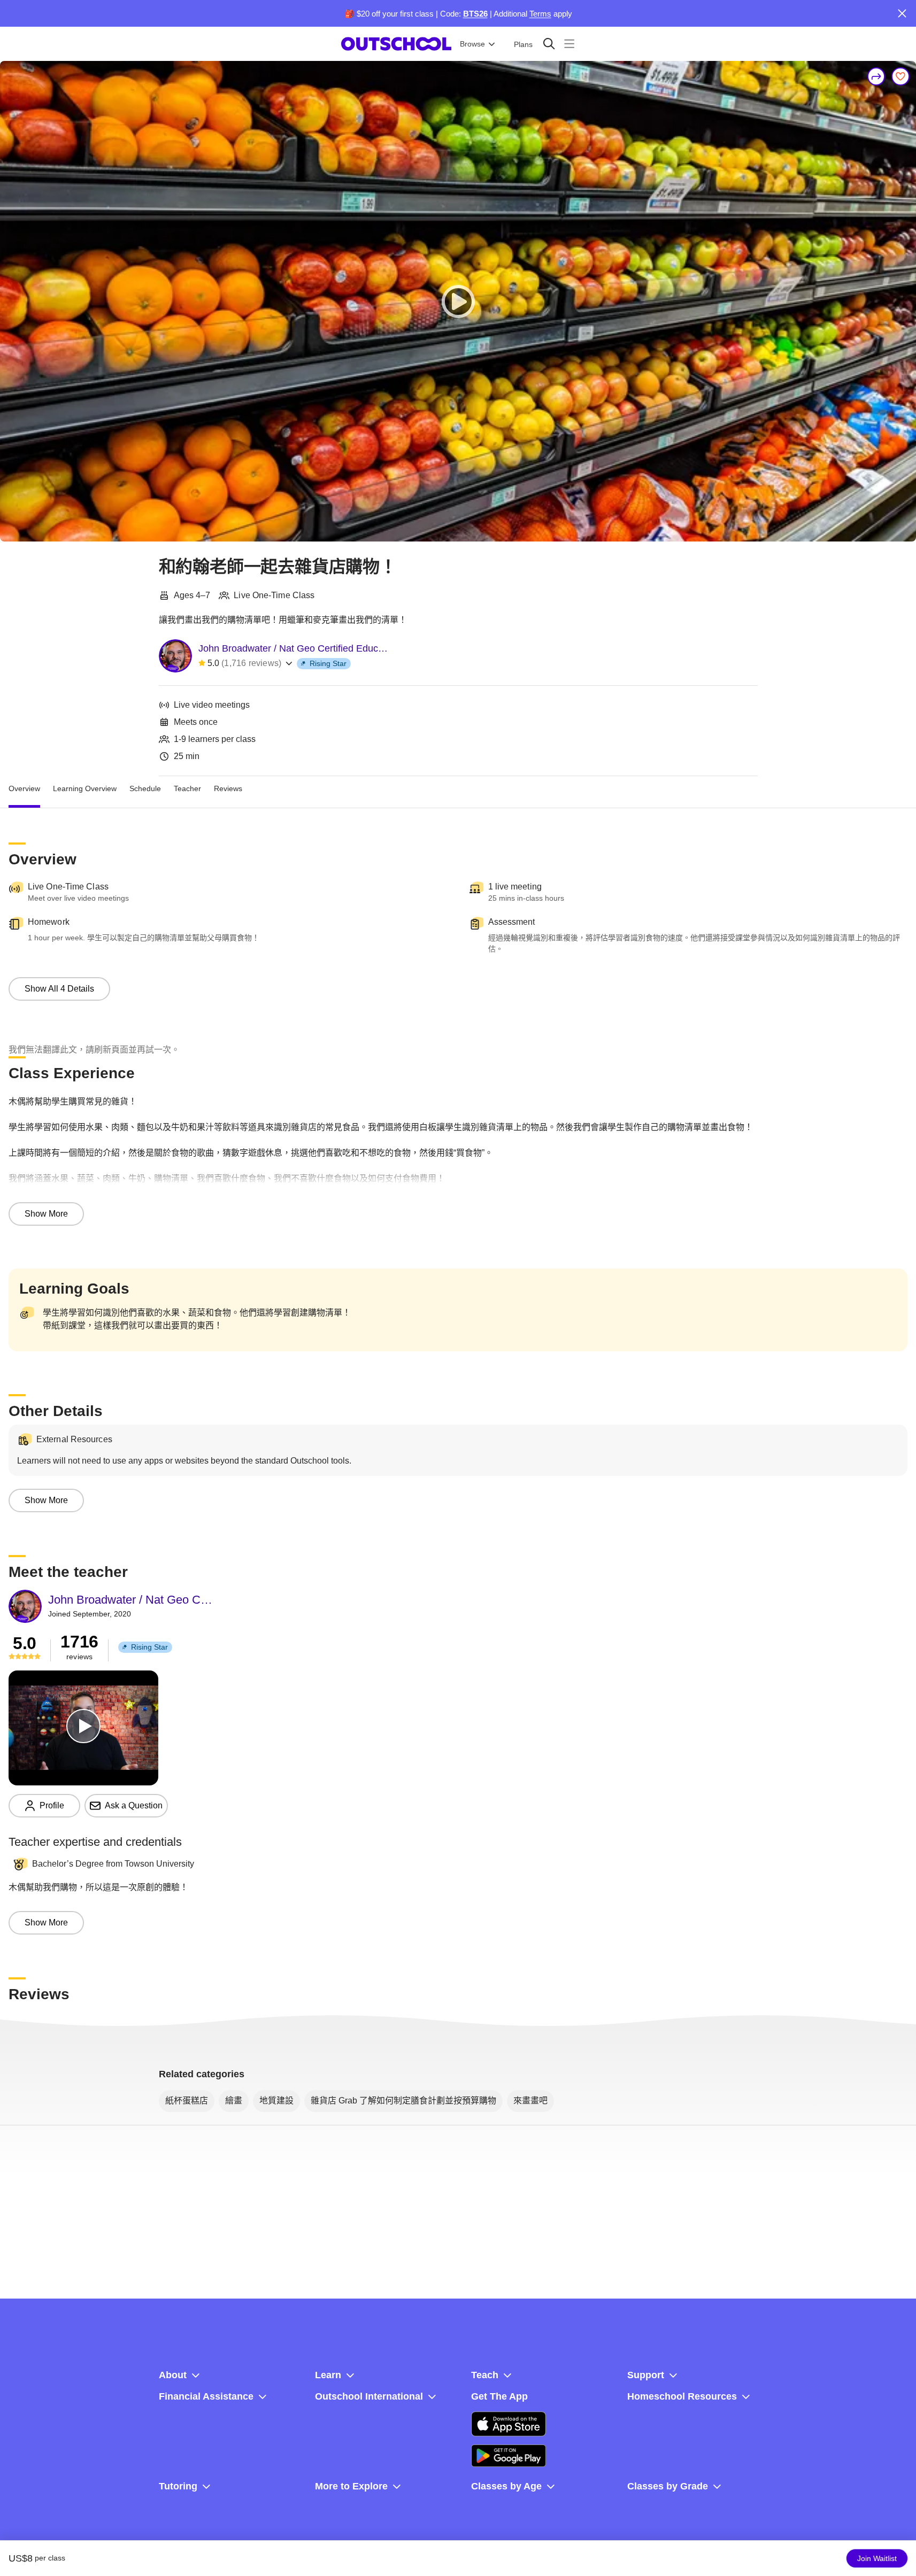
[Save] (900, 76)
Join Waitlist (877, 2558)
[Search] (549, 44)
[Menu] (569, 44)
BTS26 (475, 14)
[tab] (24, 789)
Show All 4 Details (59, 989)
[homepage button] (396, 44)
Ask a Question (134, 1805)
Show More (46, 1214)
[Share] (876, 76)
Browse (472, 44)
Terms (540, 14)
